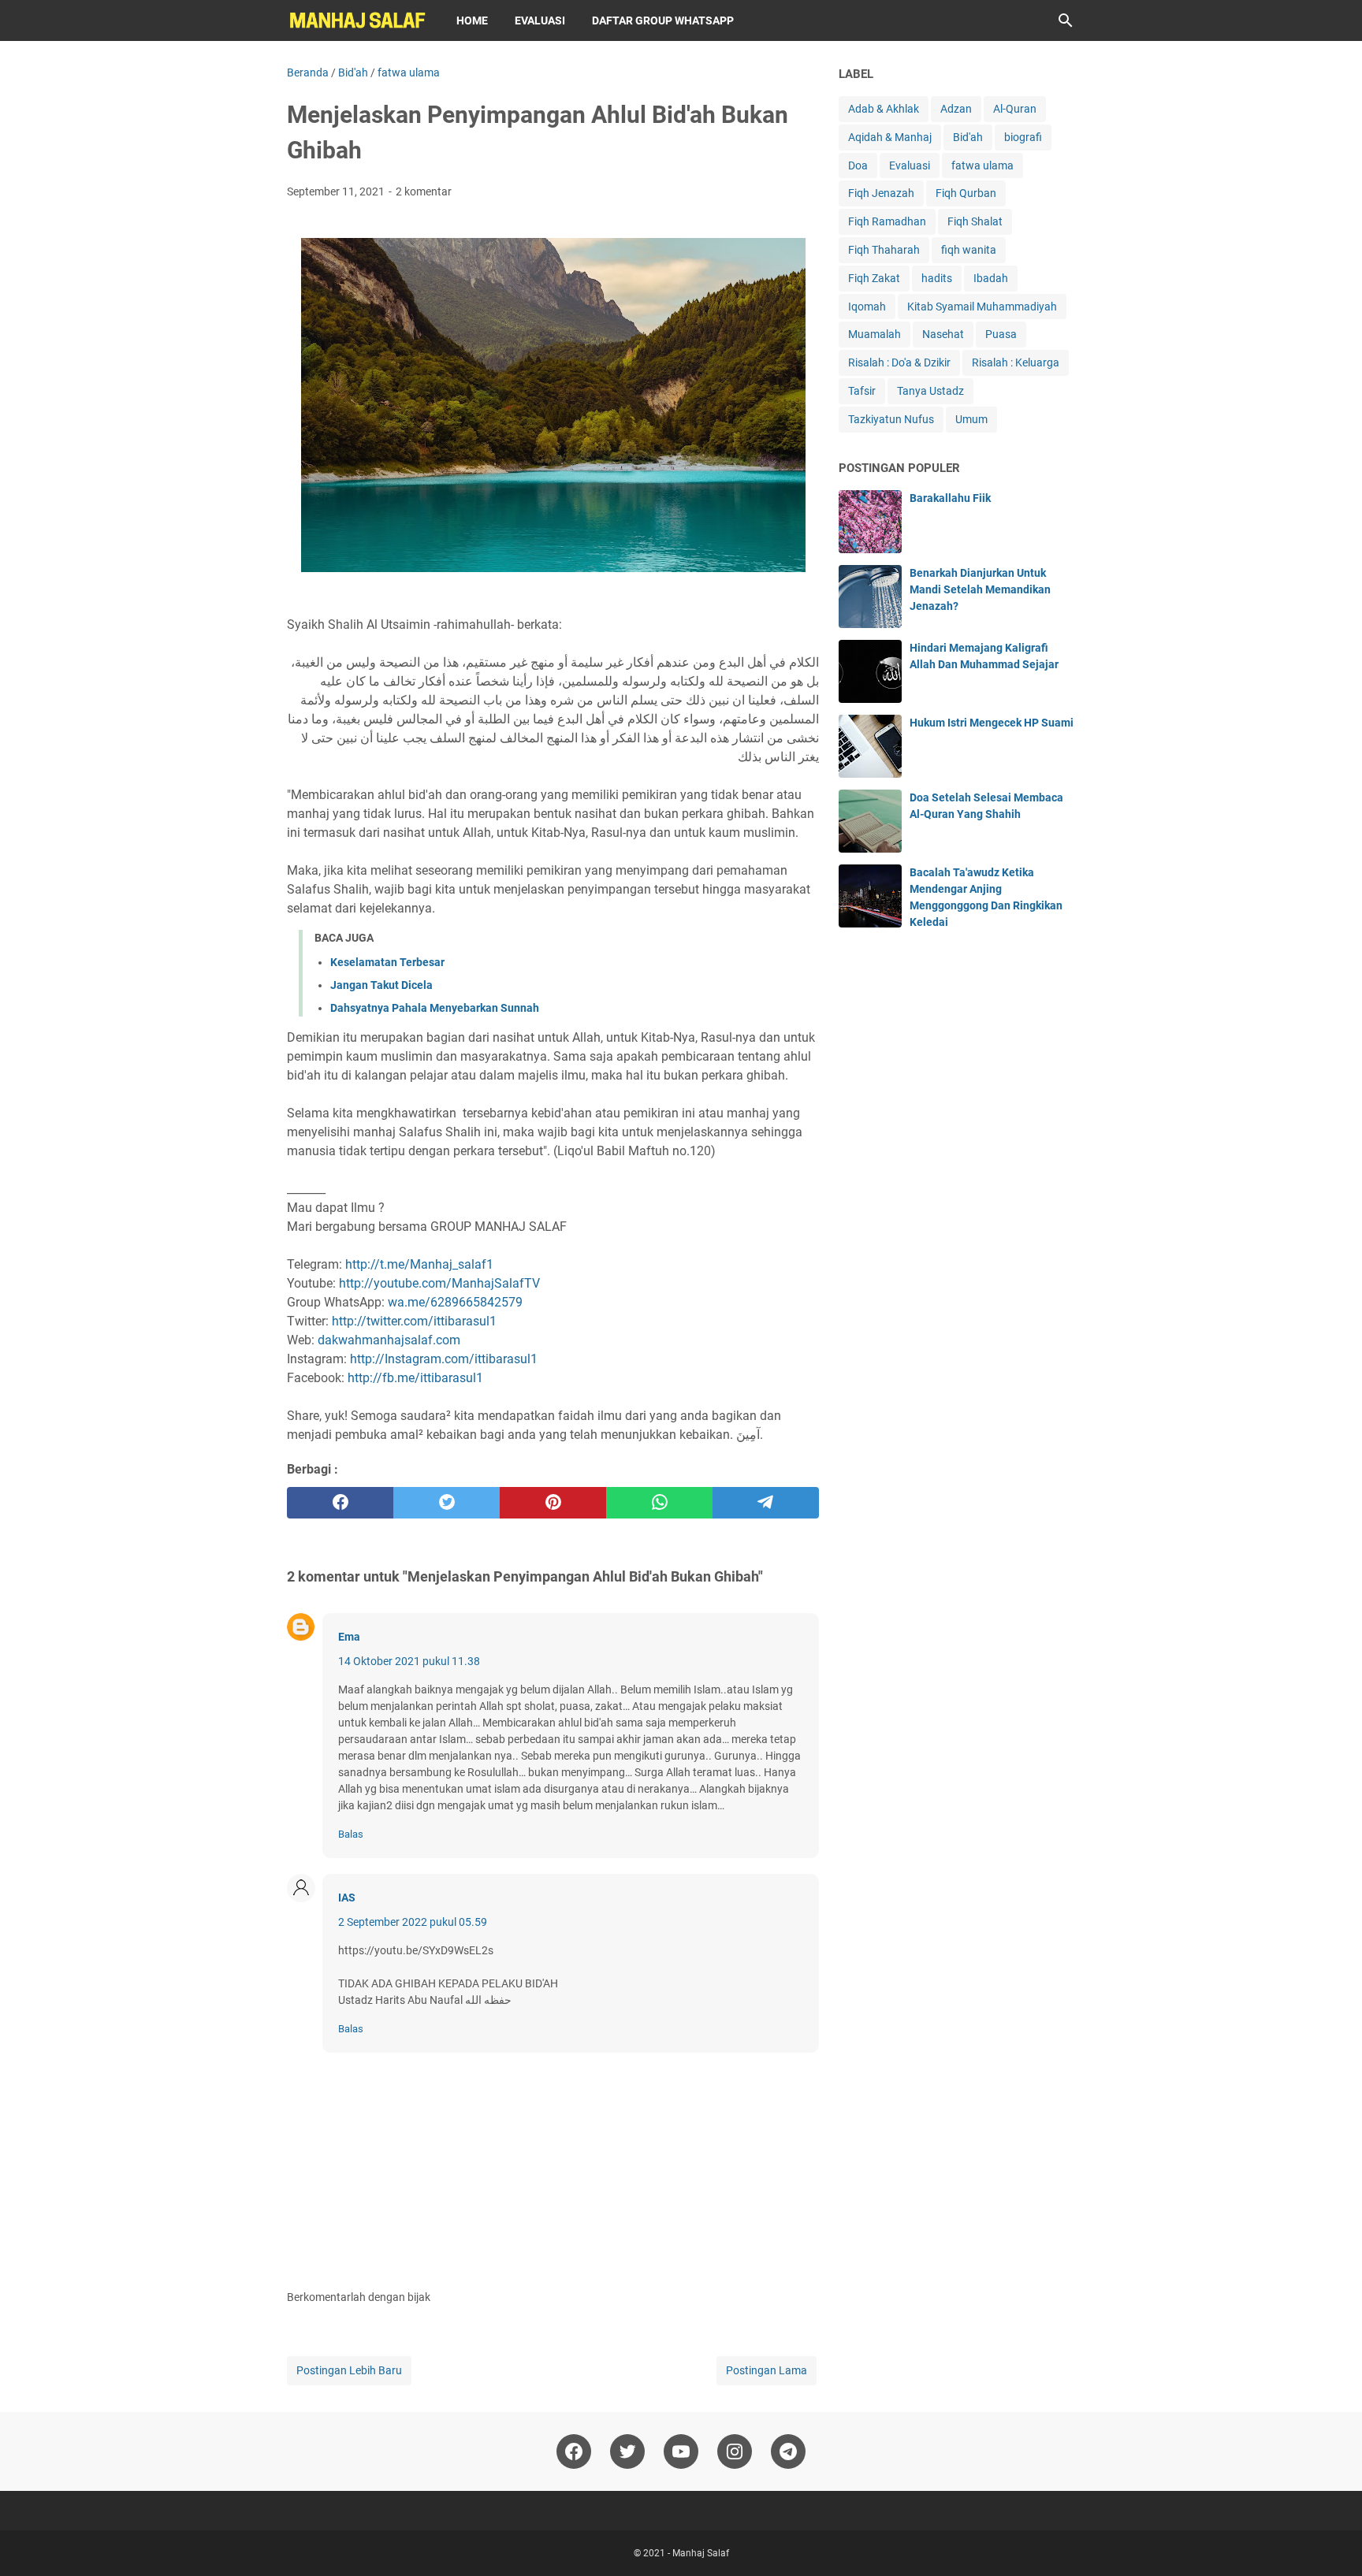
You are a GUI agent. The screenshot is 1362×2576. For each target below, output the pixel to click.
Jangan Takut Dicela (381, 985)
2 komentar (424, 191)
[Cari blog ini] (1066, 20)
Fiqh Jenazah (881, 193)
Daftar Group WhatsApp (663, 20)
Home (472, 20)
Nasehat (943, 334)
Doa (858, 165)
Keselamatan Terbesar (387, 962)
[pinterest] (553, 1503)
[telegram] (766, 1503)
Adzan (956, 109)
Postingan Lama (767, 2370)
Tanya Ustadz (930, 391)
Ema (349, 1637)
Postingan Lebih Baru (349, 2370)
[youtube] (681, 2451)
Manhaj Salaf (701, 2553)
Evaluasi (540, 20)
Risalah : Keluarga (1016, 362)
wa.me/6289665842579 (455, 1302)
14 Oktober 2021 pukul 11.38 (409, 1661)
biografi (1023, 137)
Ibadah (991, 278)
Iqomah (867, 307)
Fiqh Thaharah (884, 250)
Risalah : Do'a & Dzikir (899, 362)
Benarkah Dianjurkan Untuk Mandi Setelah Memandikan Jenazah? (980, 589)
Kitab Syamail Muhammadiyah (982, 307)
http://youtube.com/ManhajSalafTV (439, 1283)
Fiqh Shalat (975, 221)
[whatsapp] (659, 1503)
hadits (937, 278)
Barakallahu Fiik (950, 498)
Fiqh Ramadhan (887, 221)
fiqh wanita (969, 250)
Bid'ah (968, 137)
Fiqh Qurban (966, 193)
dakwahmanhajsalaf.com (389, 1340)
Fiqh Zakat (874, 278)
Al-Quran (1015, 109)
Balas (351, 1834)
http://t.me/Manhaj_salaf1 (419, 1264)
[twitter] (447, 1503)
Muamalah (875, 334)
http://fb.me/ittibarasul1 (415, 1378)
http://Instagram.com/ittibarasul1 (444, 1359)
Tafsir (862, 391)
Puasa (1001, 334)
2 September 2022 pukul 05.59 (413, 1922)
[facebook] (340, 1503)
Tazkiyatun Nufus (891, 419)
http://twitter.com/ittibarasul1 (414, 1321)
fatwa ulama (982, 165)
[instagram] (735, 2451)
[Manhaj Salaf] (357, 20)
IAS (347, 1898)
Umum (971, 419)
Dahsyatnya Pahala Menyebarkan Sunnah (435, 1008)
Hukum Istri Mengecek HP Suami (992, 723)
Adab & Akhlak (884, 109)
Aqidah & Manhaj (890, 137)
